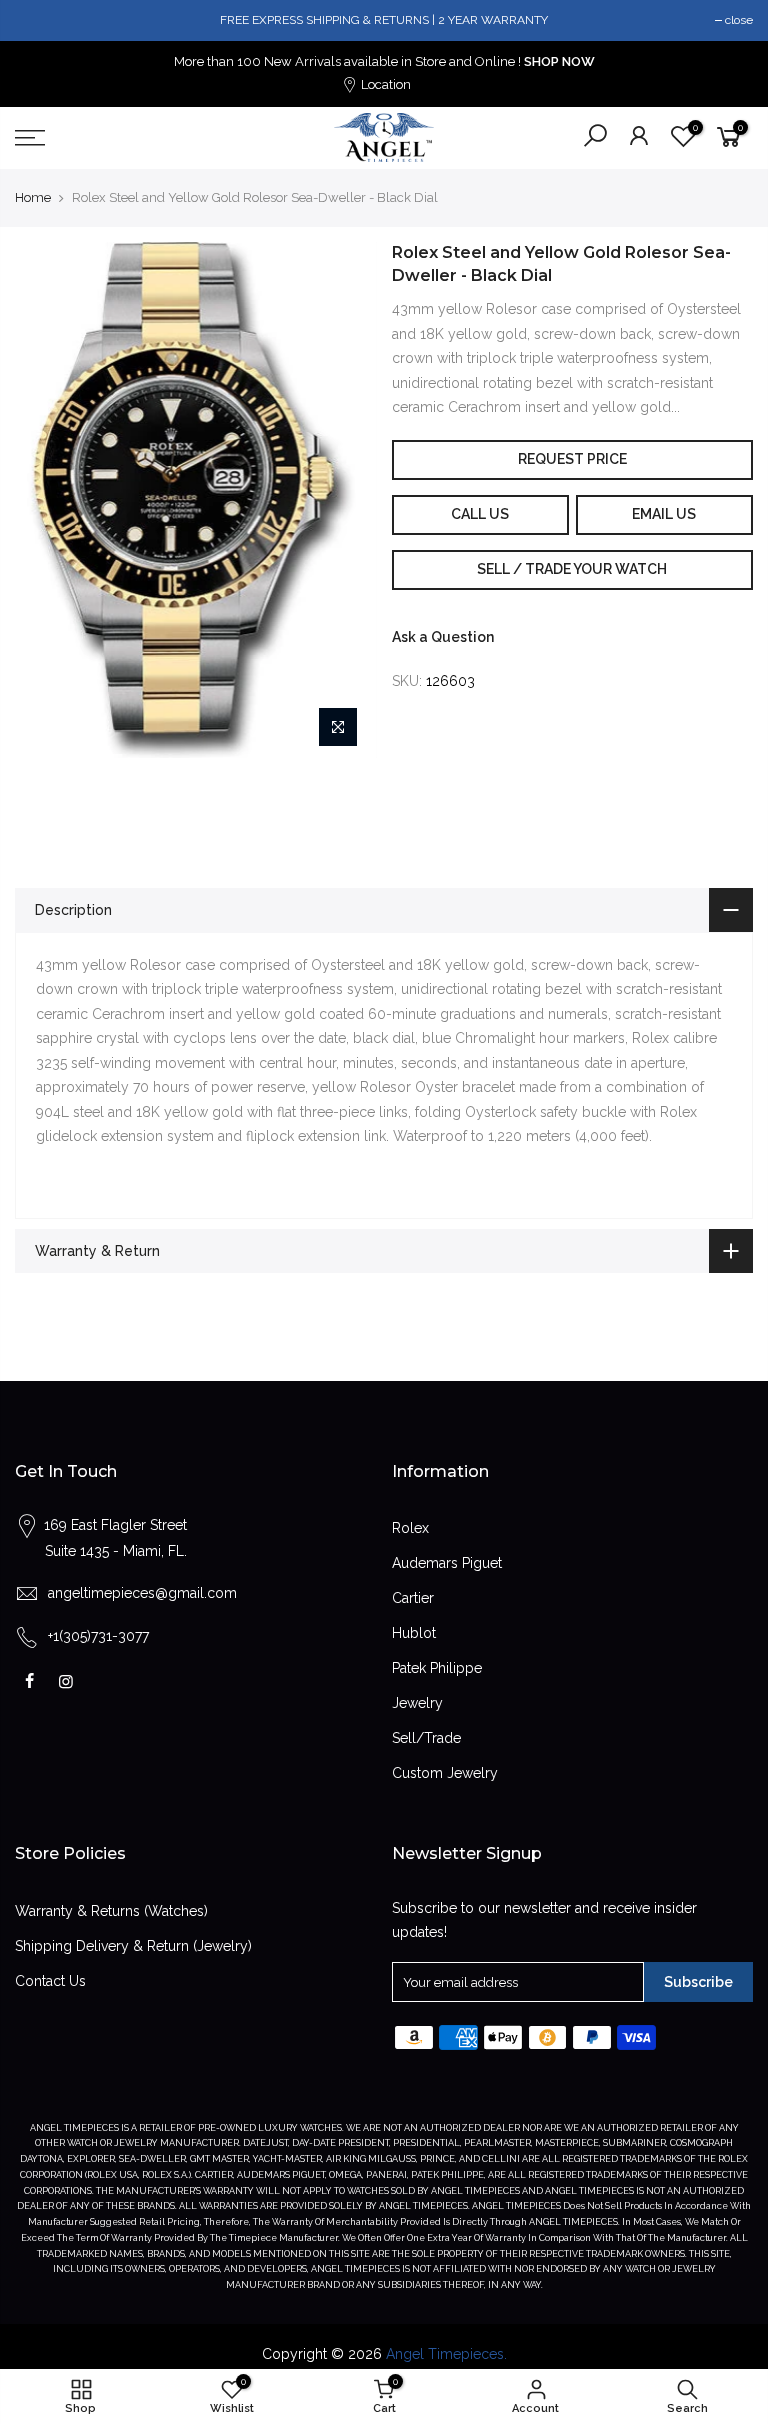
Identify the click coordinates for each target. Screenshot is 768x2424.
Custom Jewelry (445, 1773)
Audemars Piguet (447, 1563)
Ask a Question (443, 637)
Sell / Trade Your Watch (572, 569)
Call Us (480, 514)
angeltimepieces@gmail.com (142, 1593)
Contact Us (50, 1981)
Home (33, 197)
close (739, 20)
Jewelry (417, 1703)
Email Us (664, 514)
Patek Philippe (437, 1668)
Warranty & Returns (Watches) (111, 1911)
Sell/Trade (426, 1738)
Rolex (410, 1528)
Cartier (413, 1598)
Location (384, 84)
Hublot (414, 1633)
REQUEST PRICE (572, 459)
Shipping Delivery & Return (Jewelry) (133, 1946)
